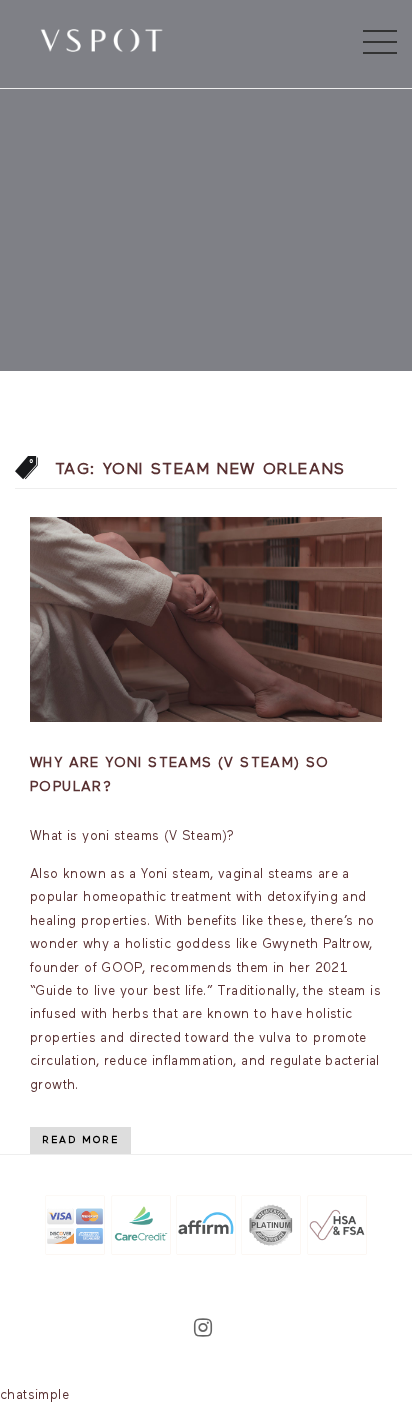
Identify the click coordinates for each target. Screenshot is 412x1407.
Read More (80, 1140)
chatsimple (34, 1395)
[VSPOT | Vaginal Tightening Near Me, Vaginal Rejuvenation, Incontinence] (101, 39)
